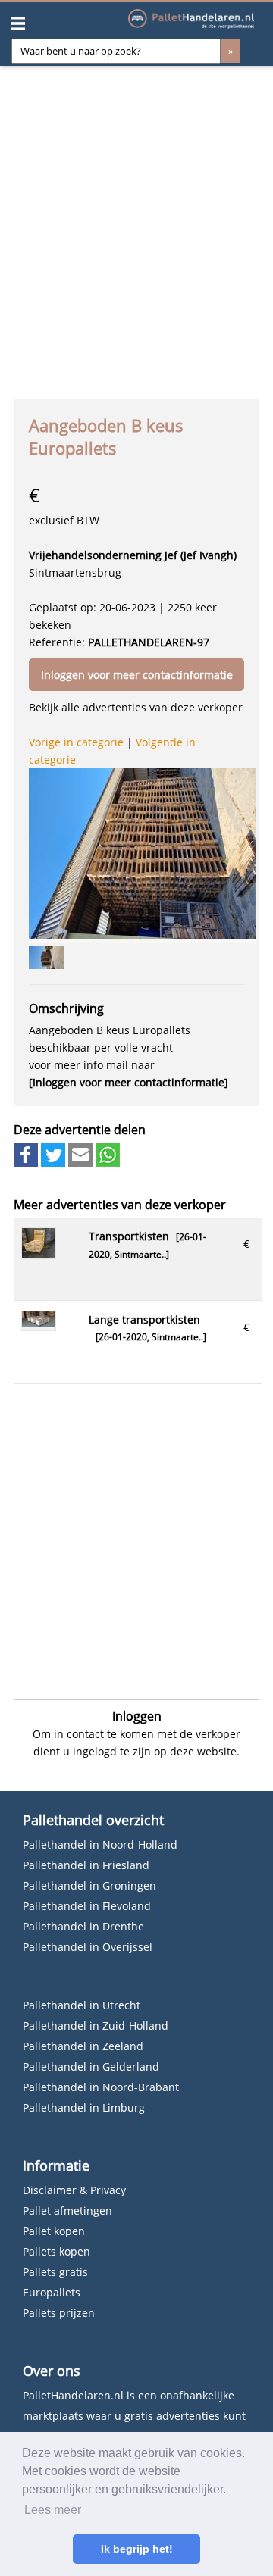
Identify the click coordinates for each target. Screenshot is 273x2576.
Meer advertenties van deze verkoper (120, 1205)
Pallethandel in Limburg (84, 2107)
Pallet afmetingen (67, 2210)
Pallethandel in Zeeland (83, 2046)
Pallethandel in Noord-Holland (100, 1844)
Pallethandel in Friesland (86, 1865)
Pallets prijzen (59, 2313)
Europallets (52, 2292)
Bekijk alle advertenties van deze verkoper (136, 707)
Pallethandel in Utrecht (82, 2005)
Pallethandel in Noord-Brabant (101, 2087)
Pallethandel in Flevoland (87, 1906)
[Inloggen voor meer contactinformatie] (129, 1082)
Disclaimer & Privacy (74, 2190)
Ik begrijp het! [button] (137, 2549)
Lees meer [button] (53, 2510)
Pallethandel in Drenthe (83, 1926)
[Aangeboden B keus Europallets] (143, 853)
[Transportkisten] (39, 1254)
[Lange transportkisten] (39, 1323)
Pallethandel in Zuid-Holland (96, 2026)
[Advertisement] (136, 227)
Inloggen (137, 1716)
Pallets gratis (55, 2272)
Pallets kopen (56, 2251)
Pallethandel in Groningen (89, 1885)
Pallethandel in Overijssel (88, 1947)
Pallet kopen (54, 2231)
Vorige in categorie (76, 742)
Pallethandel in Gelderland (91, 2066)
